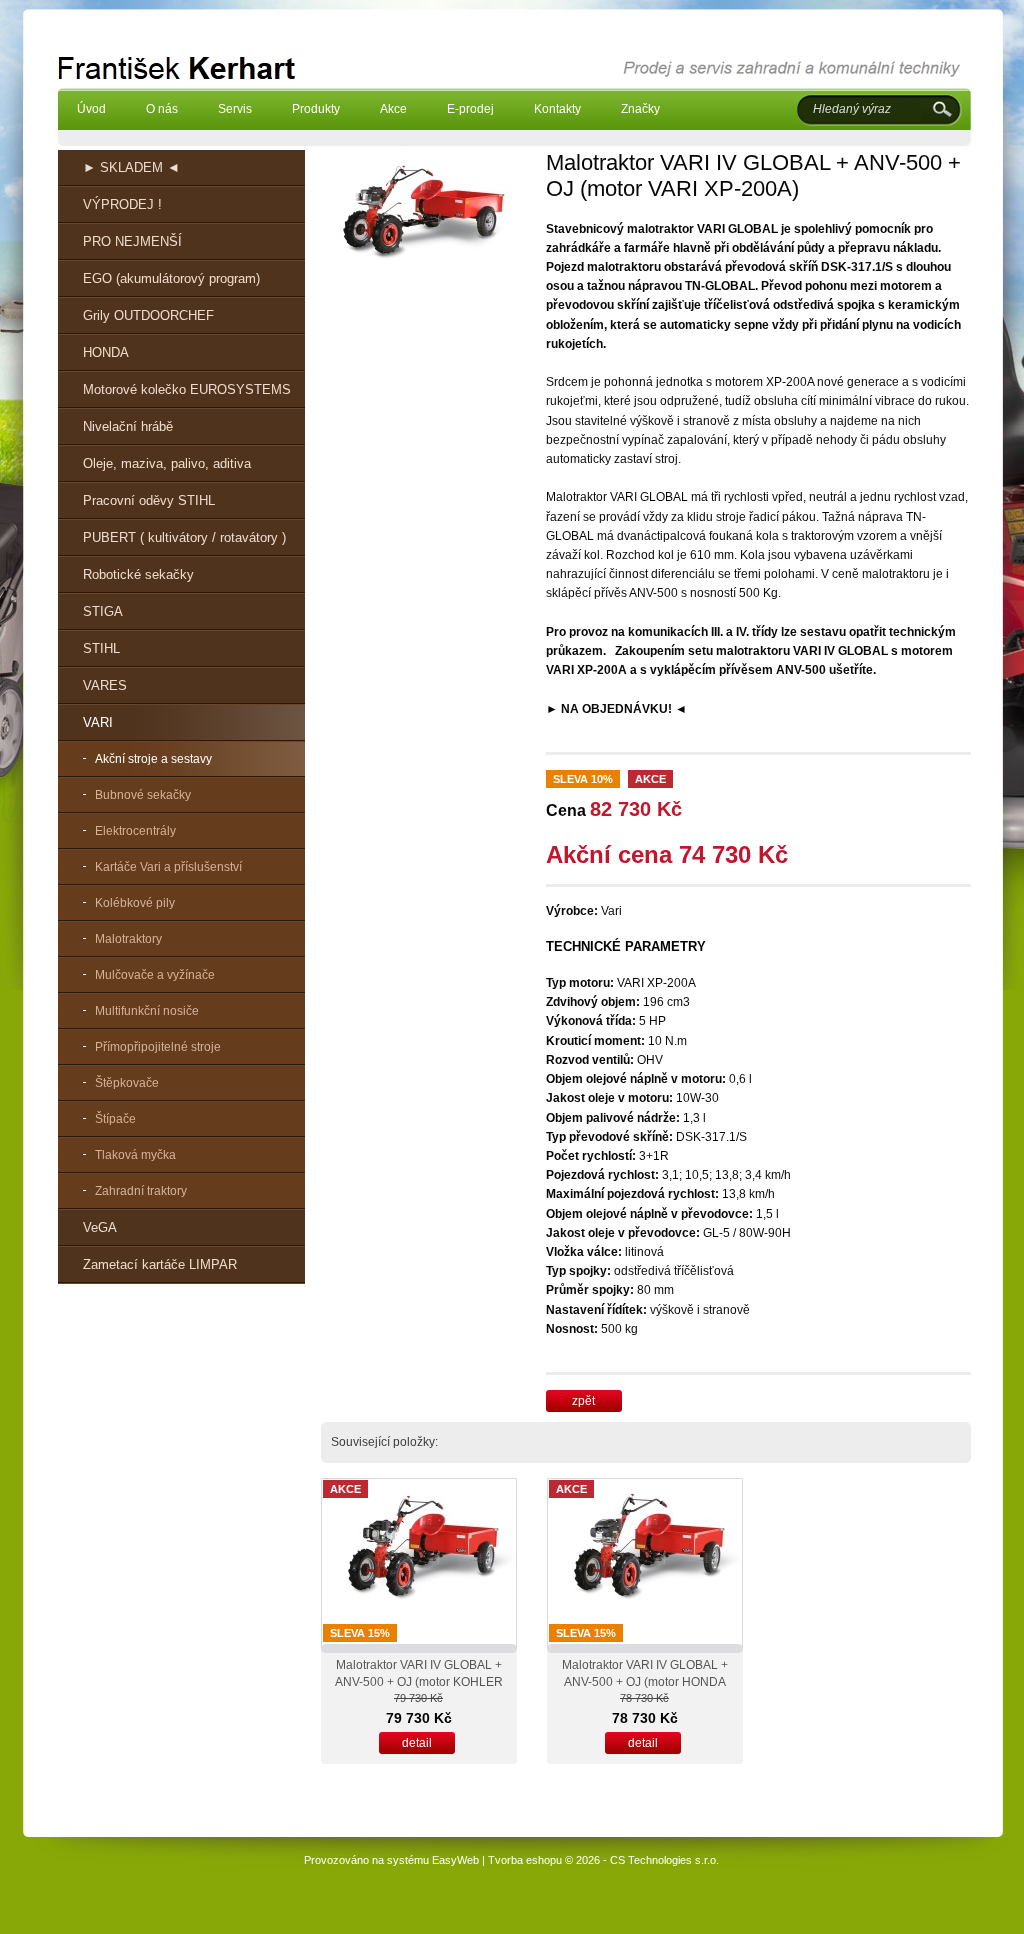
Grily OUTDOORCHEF (148, 315)
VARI (98, 722)
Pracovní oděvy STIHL (149, 500)
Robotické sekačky (138, 574)
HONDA (106, 352)
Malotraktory (128, 939)
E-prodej (470, 109)
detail (417, 1743)
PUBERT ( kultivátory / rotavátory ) (184, 537)
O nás (162, 109)
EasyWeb (455, 1860)
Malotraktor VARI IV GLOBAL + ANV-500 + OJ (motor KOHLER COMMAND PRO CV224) (419, 1682)
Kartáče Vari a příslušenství (168, 867)
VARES (105, 685)
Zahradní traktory (141, 1191)
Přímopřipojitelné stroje (158, 1047)
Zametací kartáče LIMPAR (160, 1264)
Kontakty (557, 109)
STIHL (101, 648)
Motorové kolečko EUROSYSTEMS (187, 389)
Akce (393, 109)
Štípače (115, 1119)
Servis (235, 109)
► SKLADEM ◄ (131, 167)
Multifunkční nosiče (147, 1011)
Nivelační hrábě (128, 426)
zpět (583, 1401)
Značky (640, 109)
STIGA (103, 611)
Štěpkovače (127, 1083)
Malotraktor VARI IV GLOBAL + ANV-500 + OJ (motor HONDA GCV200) (645, 1682)
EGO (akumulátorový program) (171, 278)
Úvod (91, 109)
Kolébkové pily (135, 903)
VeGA (100, 1227)
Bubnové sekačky (143, 795)
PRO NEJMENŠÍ (132, 241)
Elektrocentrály (135, 831)
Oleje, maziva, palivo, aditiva (167, 463)
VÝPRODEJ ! (122, 204)
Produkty (316, 109)
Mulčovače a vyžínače (155, 975)
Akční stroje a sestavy (153, 759)
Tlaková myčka (135, 1155)
